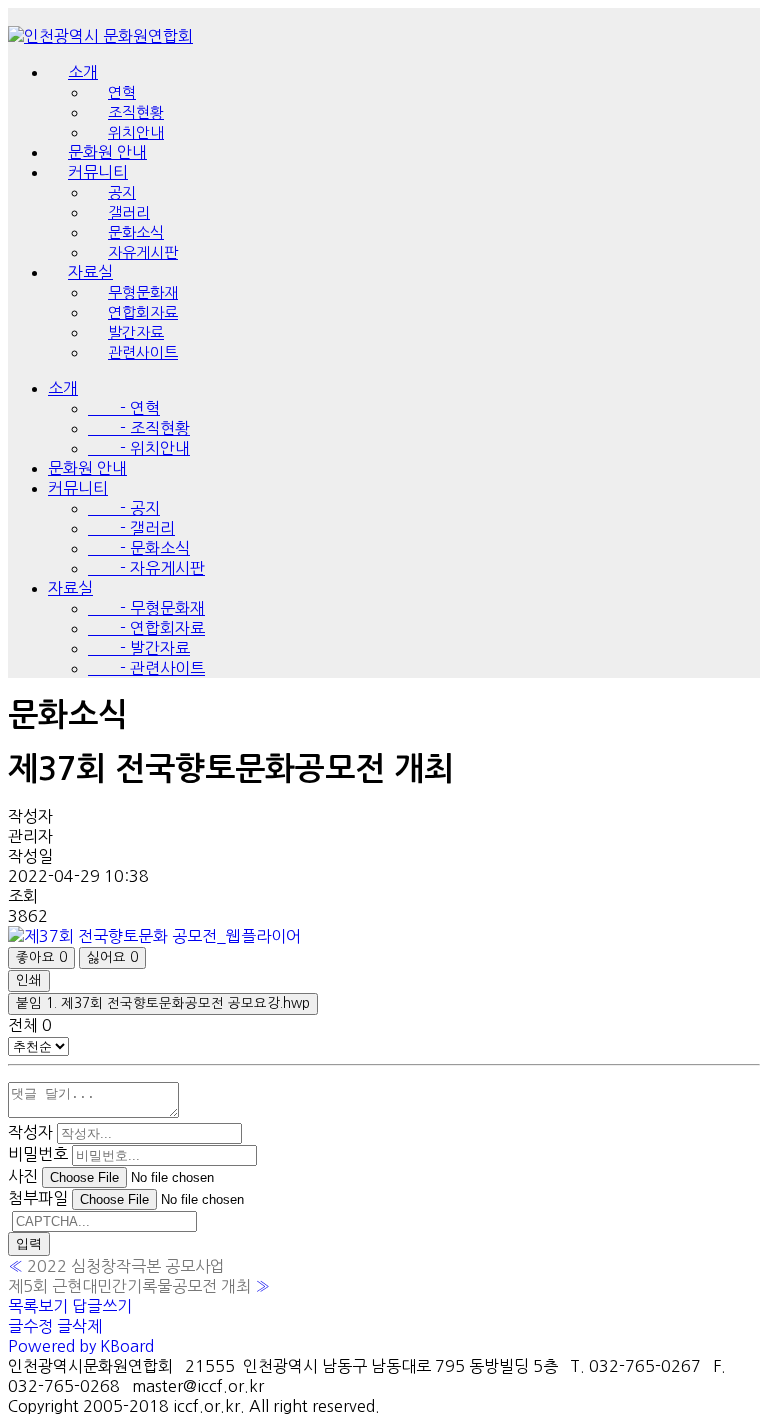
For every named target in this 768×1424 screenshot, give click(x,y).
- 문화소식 (139, 548)
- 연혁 (124, 408)
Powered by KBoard (81, 1346)
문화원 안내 (87, 468)
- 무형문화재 (146, 608)
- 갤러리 (131, 528)
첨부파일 (38, 1198)
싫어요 (112, 957)
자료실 (70, 588)
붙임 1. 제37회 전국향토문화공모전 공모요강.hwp (163, 1003)
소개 (83, 72)
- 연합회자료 (146, 628)
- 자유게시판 (146, 568)
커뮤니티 (78, 488)
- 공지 (124, 508)
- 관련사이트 (146, 668)
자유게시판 (143, 252)
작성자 (30, 1132)
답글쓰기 (102, 1306)
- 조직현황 (139, 428)
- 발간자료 (139, 648)
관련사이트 (143, 352)
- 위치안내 (139, 448)
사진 (23, 1176)
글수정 (30, 1326)
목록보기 (38, 1306)
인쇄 (29, 980)
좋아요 (41, 957)
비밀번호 (38, 1154)
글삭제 (79, 1326)
